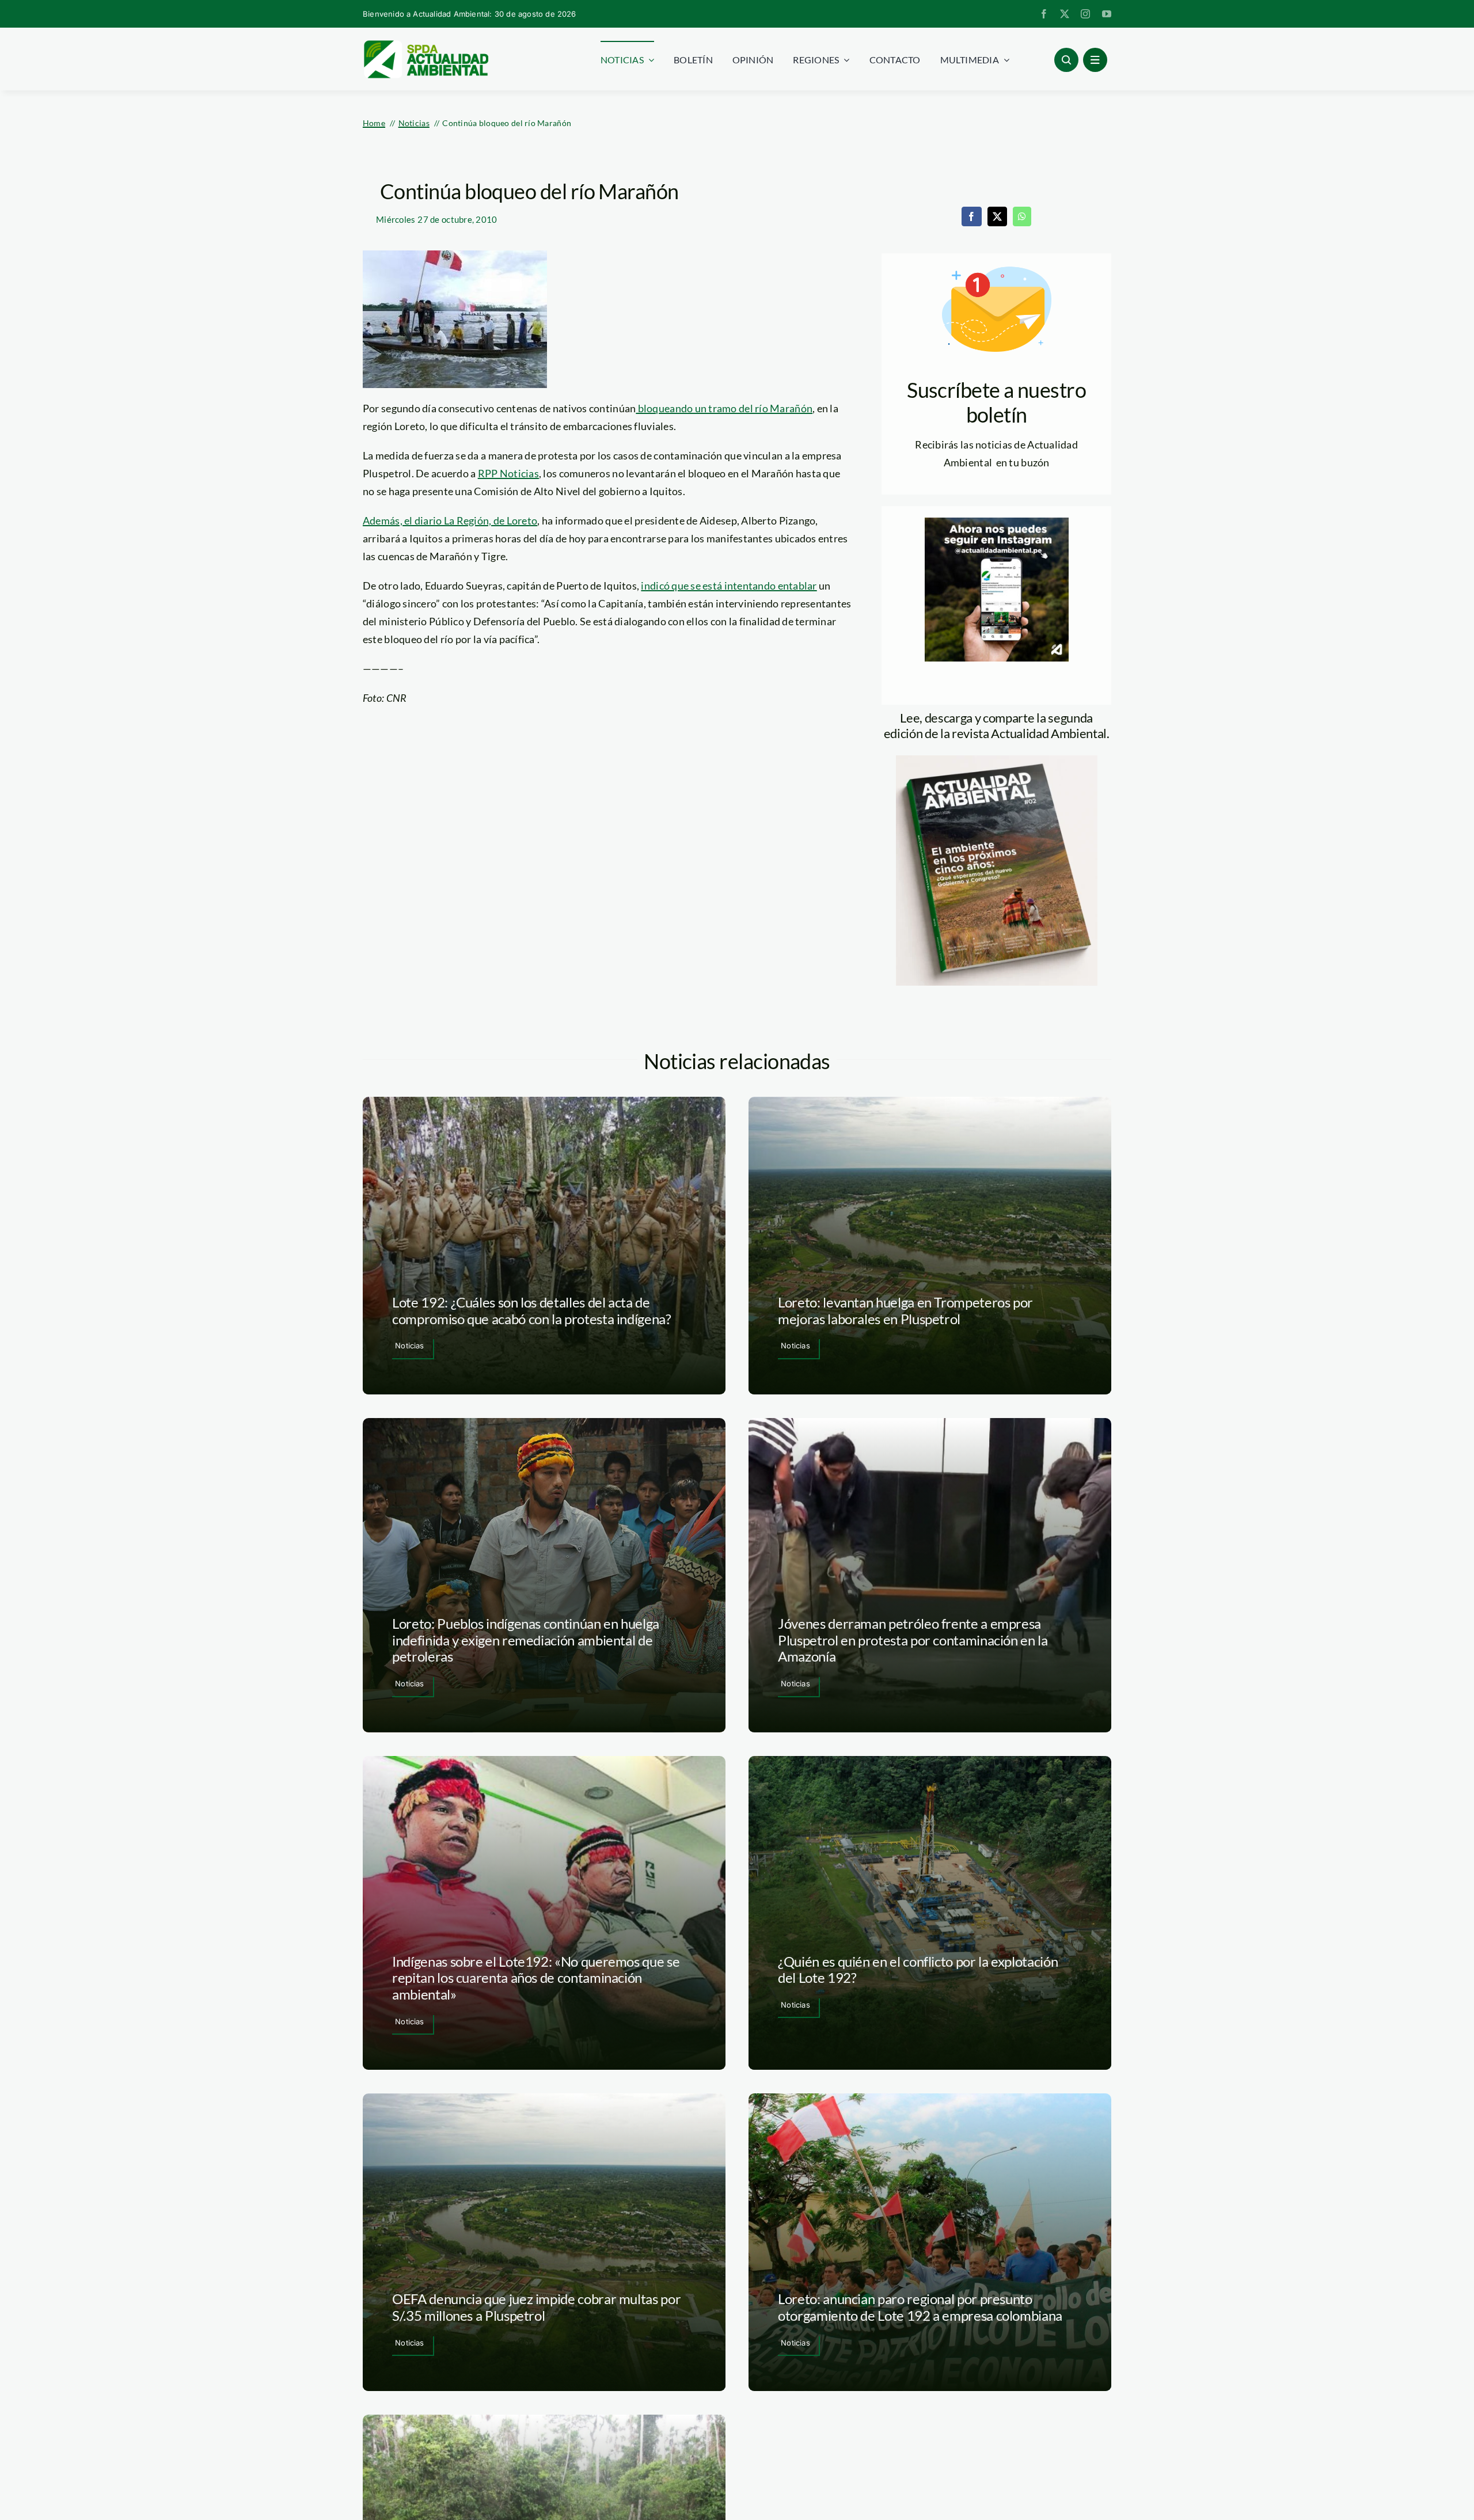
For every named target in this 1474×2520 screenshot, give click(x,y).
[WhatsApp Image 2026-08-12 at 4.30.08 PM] (997, 761)
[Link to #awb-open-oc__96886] (1066, 60)
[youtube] (1107, 14)
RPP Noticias (508, 473)
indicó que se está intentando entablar (729, 586)
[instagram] (1085, 14)
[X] (997, 216)
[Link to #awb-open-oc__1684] (1095, 60)
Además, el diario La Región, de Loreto (450, 520)
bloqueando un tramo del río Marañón (724, 408)
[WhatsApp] (1022, 216)
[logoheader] (426, 44)
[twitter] (1065, 14)
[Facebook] (971, 216)
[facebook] (1044, 14)
